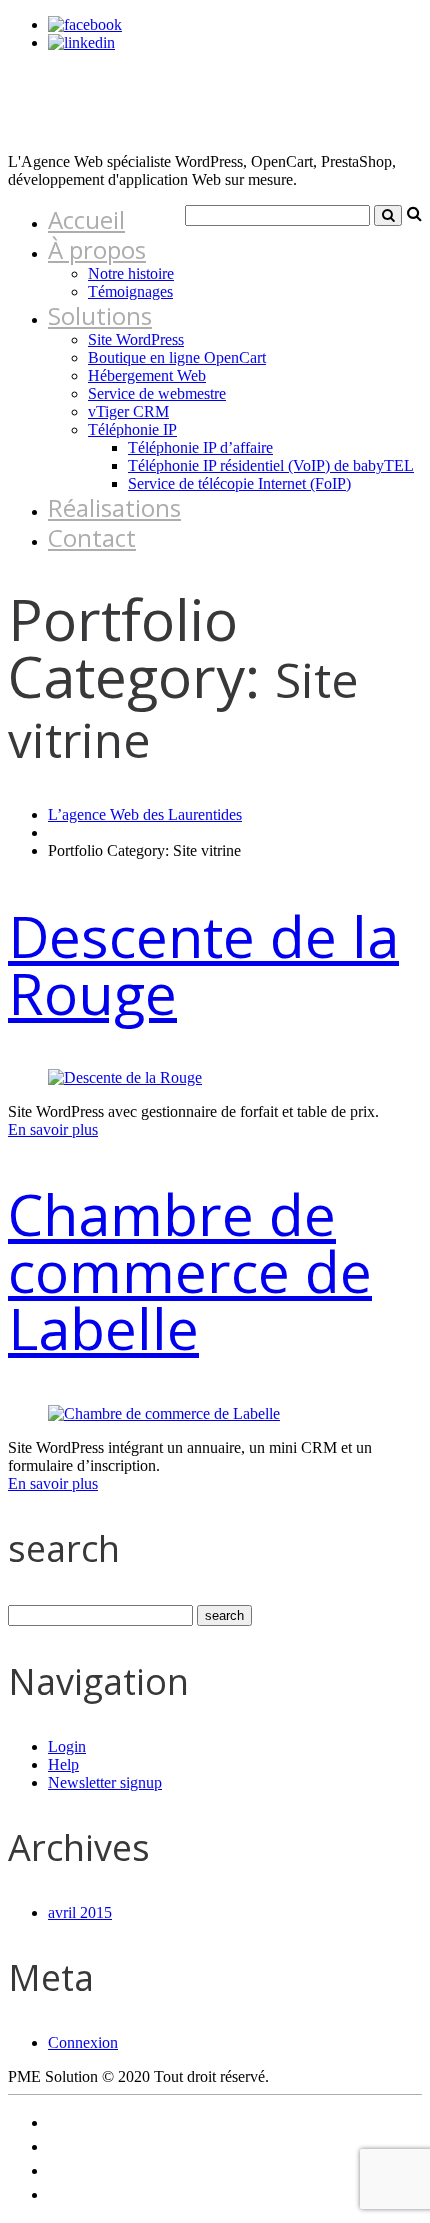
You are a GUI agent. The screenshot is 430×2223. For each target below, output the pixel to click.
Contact (92, 537)
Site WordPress (136, 339)
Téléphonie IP (132, 429)
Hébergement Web (147, 375)
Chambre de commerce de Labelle (190, 1271)
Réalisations (114, 507)
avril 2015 (80, 1912)
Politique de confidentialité (133, 2146)
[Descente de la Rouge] (125, 1077)
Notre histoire (131, 273)
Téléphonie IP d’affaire (200, 447)
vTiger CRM (128, 411)
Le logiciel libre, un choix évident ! (155, 2122)
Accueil (86, 219)
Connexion (83, 2042)
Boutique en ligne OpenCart (177, 357)
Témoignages (130, 291)
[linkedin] (81, 42)
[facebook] (85, 24)
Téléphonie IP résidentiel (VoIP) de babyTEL (271, 465)
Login (67, 1746)
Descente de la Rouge (203, 964)
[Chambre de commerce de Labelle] (164, 1413)
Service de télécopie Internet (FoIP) (239, 483)
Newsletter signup (105, 1782)
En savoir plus (53, 1129)
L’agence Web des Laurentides (145, 814)
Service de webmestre (157, 393)
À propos (97, 249)
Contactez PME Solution (126, 2194)
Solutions (100, 315)
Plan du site (85, 2170)
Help (63, 1764)
